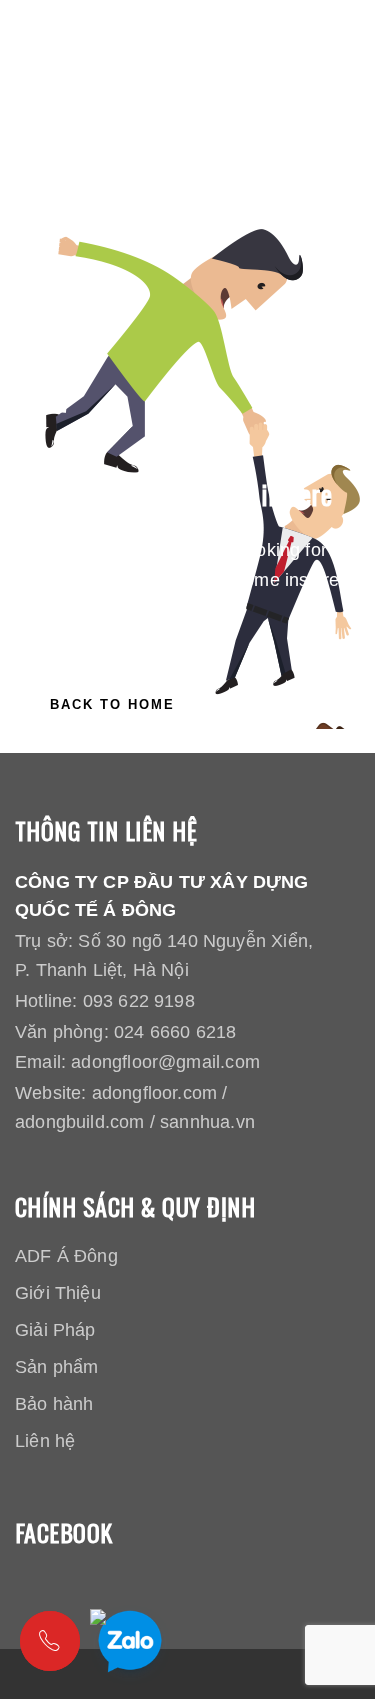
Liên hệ (45, 1441)
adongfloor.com (155, 1093)
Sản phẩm (56, 1367)
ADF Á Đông (66, 1256)
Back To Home (112, 704)
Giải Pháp (55, 1330)
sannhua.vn (207, 1122)
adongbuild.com (80, 1122)
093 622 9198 (139, 1001)
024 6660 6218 (175, 1032)
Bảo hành (54, 1404)
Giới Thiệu (58, 1293)
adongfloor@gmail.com (165, 1062)
